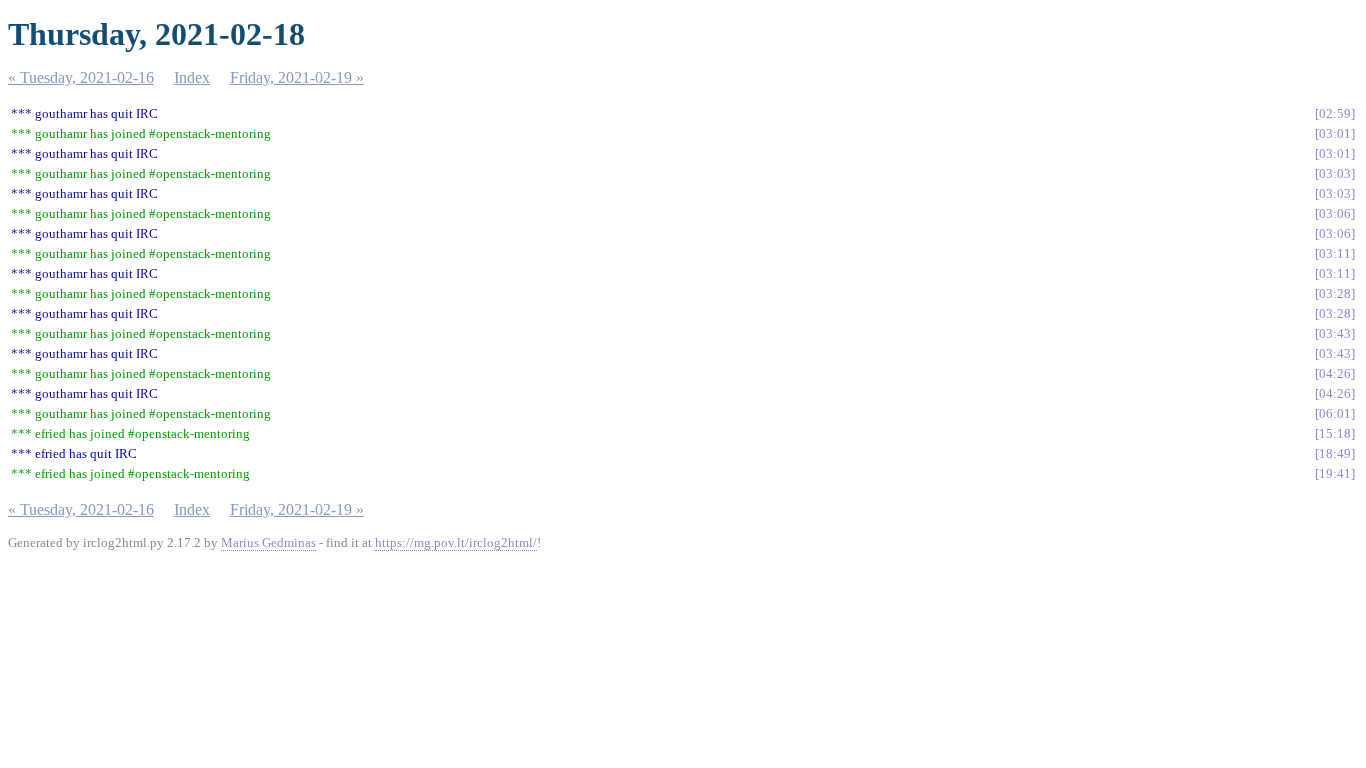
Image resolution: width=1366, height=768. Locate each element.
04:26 (1335, 373)
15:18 (1335, 433)
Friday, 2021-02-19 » (297, 77)
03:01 (1335, 133)
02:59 (1335, 113)
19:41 (1335, 473)
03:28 (1335, 293)
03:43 (1335, 333)
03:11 (1335, 253)
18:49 (1335, 453)
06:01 (1335, 413)
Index (192, 77)
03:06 (1335, 213)
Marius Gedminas (268, 542)
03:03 (1335, 173)
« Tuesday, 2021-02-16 (81, 77)
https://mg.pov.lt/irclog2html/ (456, 542)
